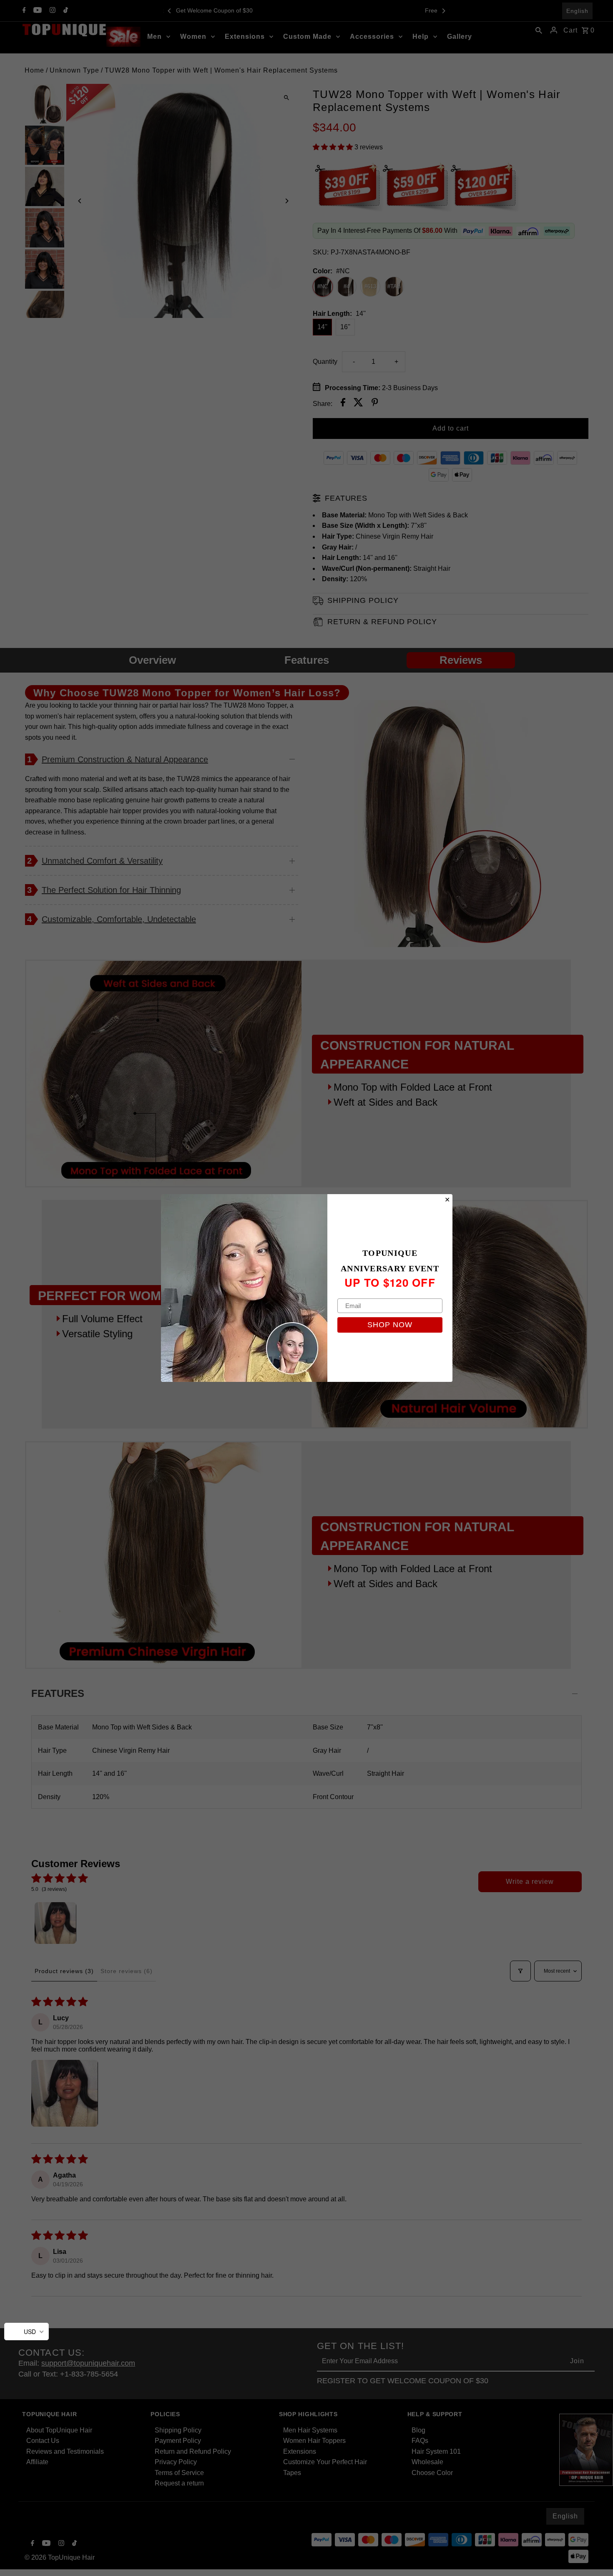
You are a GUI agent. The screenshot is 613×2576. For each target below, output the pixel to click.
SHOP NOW (390, 1325)
